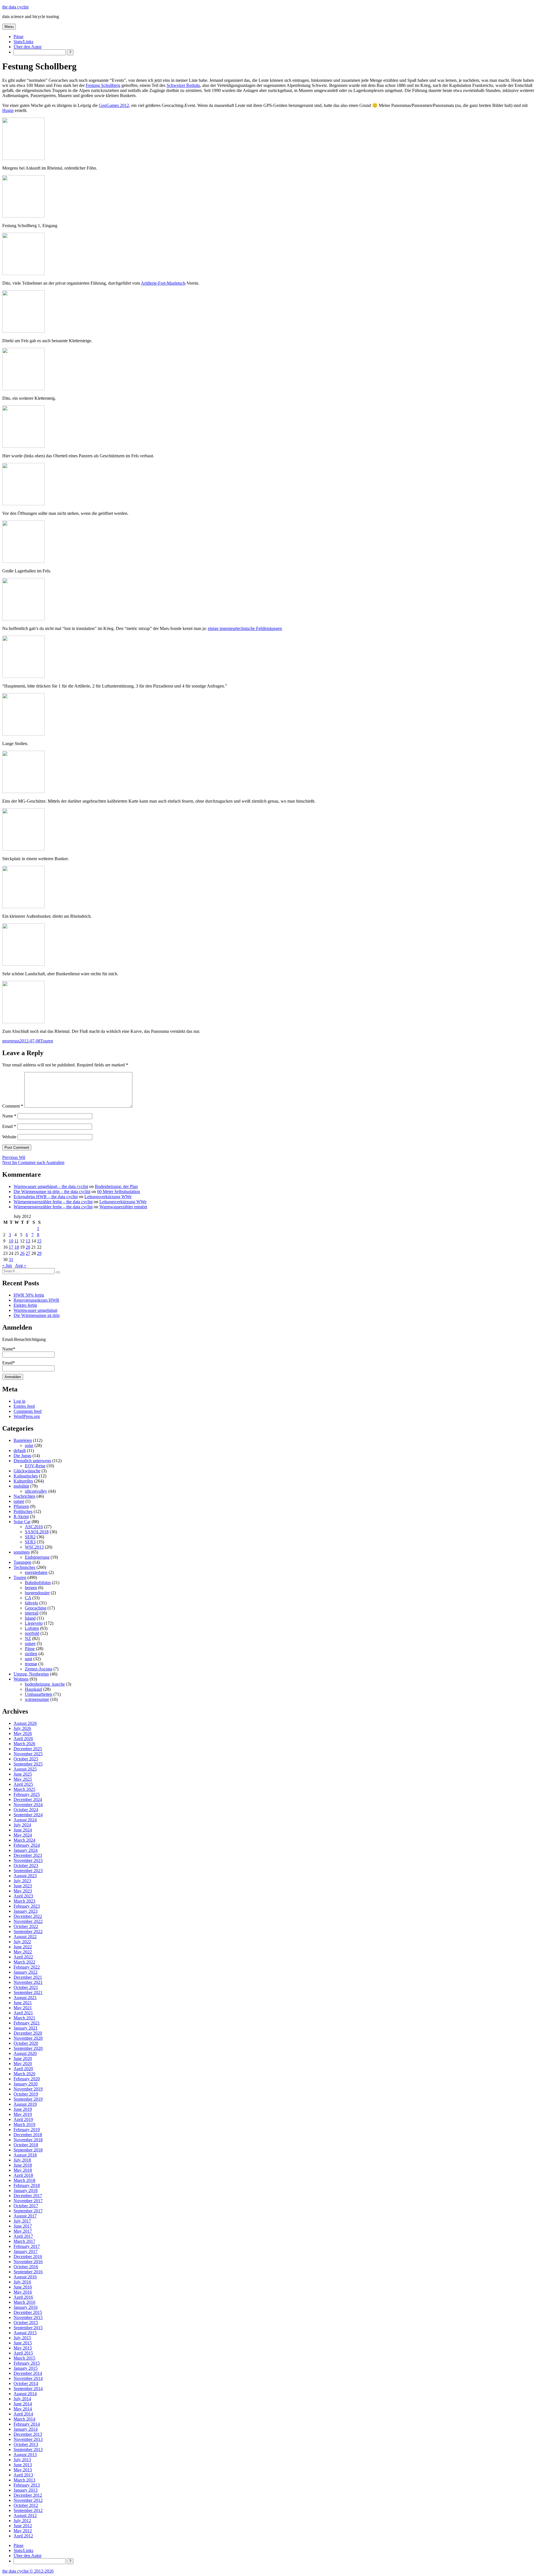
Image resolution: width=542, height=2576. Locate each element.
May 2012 (23, 2531)
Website (9, 1137)
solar (29, 1445)
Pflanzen (21, 1506)
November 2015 (28, 2317)
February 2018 (27, 2185)
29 (39, 1253)
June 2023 (23, 1886)
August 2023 (25, 1876)
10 (11, 1241)
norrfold (32, 1633)
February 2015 (27, 2363)
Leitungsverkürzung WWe (108, 1197)
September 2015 (28, 2328)
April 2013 (23, 2475)
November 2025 (28, 1754)
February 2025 (27, 1794)
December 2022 (28, 1916)
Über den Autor (28, 47)
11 (17, 1241)
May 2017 (23, 2231)
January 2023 (26, 1911)
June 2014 (23, 2404)
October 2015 (26, 2323)
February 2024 (27, 1845)
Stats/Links (23, 42)
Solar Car (22, 1522)
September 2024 (28, 1815)
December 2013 (28, 2434)
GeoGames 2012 (114, 105)
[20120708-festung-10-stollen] (23, 734)
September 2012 (28, 2510)
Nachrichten (24, 1496)
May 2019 (23, 2114)
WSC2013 (34, 1547)
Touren (47, 1041)
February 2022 (27, 1967)
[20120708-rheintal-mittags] (23, 1022)
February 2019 (27, 2130)
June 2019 (23, 2109)
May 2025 (23, 1779)
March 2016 (24, 2302)
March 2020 (24, 2074)
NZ (28, 1638)
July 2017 (22, 2221)
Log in (19, 1401)
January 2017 (26, 2251)
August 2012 (25, 2515)
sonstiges (22, 1552)
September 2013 (28, 2449)
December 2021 (28, 1977)
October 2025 (26, 1759)
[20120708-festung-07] (23, 561)
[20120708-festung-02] (23, 274)
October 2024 (26, 1810)
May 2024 (23, 1835)
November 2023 (28, 1860)
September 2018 (28, 2150)
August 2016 (25, 2277)
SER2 (30, 1537)
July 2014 (22, 2399)
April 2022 (23, 1957)
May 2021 (23, 2008)
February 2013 (27, 2485)
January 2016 (26, 2307)
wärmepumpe (37, 1699)
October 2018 (26, 2145)
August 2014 (25, 2394)
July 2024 (22, 1825)
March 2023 (24, 1901)
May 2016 (23, 2292)
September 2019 (28, 2099)
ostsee (19, 1501)
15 (39, 1241)
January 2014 (26, 2429)
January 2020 (26, 2084)
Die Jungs (22, 1456)
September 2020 (28, 2048)
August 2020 (25, 2053)
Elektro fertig (25, 1305)
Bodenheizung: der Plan (116, 1186)
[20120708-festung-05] (23, 446)
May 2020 (23, 2064)
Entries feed (24, 1406)
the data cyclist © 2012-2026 (28, 2571)
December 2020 (28, 2033)
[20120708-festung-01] (23, 216)
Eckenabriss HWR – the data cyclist (46, 1197)
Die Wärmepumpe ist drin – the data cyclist (52, 1192)
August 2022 (25, 1937)
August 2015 (25, 2333)
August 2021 (25, 1998)
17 (11, 1247)
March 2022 (24, 1962)
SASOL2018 (37, 1532)
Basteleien (23, 1440)
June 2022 (23, 1947)
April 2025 (23, 1784)
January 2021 (26, 2028)
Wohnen (21, 1679)
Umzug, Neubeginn (31, 1674)
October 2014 (26, 2383)
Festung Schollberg (103, 85)
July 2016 (22, 2282)
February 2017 (27, 2246)
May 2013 (23, 2470)
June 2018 (23, 2165)
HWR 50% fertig (29, 1295)
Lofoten (32, 1628)
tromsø (31, 1664)
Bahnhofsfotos (38, 1583)
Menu (9, 27)
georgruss (11, 1041)
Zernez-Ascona (39, 1669)
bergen (31, 1588)
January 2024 (26, 1850)
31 (11, 1260)
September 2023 (28, 1871)
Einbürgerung (37, 1557)
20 (28, 1247)
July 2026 (22, 1728)
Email (9, 1126)
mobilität (21, 1486)
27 (28, 1253)
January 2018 (26, 2190)
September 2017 (28, 2211)
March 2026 (24, 1744)
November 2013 (28, 2439)
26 (22, 1253)
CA (28, 1598)
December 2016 (28, 2257)
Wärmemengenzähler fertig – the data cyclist (53, 1202)
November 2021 (28, 1982)
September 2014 (28, 2389)
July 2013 (22, 2460)
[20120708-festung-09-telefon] (23, 676)
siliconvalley (36, 1491)
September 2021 (28, 1992)
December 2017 (28, 2196)
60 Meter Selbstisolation (119, 1192)
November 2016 (28, 2262)
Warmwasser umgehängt (35, 1310)
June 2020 (23, 2058)
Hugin (8, 110)
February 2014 (27, 2424)
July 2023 (22, 1881)
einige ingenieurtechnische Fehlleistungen (245, 628)
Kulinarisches (26, 1476)
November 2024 (28, 1805)
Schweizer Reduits (183, 85)
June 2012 (23, 2526)
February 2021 (27, 2023)
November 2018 (28, 2140)
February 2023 (27, 1906)
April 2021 (23, 2013)
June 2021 (23, 2003)
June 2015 (23, 2343)
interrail (32, 1613)
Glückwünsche (27, 1471)
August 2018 (25, 2155)
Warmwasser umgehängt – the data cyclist (51, 1186)
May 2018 (23, 2170)
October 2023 (26, 1865)
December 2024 (28, 1799)
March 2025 (24, 1789)
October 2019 (26, 2094)
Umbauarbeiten (39, 1694)
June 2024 (23, 1830)
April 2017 (23, 2236)
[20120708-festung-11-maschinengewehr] (23, 791)
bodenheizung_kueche (45, 1684)
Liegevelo (34, 1623)
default (20, 1450)
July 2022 (22, 1942)
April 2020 (23, 2069)
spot (29, 1659)
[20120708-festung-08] (23, 619)
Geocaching (36, 1608)
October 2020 (26, 2043)
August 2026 (25, 1723)
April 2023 (23, 1896)
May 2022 (23, 1952)
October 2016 (26, 2267)
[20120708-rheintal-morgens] (23, 158)
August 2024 (25, 1820)
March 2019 (24, 2124)
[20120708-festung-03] (23, 331)
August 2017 (25, 2216)
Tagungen (22, 1562)
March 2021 (24, 2018)
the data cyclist (15, 7)
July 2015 (22, 2338)
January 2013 (26, 2490)
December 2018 (28, 2135)
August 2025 (25, 1769)
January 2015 (26, 2368)
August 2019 (25, 2104)
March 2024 (24, 1840)
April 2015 (23, 2353)
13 (28, 1241)
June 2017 (23, 2226)
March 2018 (24, 2180)
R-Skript (21, 1517)
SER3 (30, 1542)
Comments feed (28, 1411)
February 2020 (27, 2079)
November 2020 (28, 2038)
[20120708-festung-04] (23, 389)
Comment (13, 1106)
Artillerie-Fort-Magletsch (163, 283)
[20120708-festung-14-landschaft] (23, 964)
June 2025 (23, 1774)
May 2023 (23, 1891)
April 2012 (23, 2536)
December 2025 (28, 1749)
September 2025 (28, 1764)
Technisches (24, 1567)
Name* (9, 1349)
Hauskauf (33, 1689)
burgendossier (37, 1593)
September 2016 (28, 2272)
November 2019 (28, 2089)
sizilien (31, 1654)
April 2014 (23, 2414)
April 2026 (23, 1739)
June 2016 (23, 2287)
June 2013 (23, 2465)
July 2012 (22, 2521)
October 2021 (26, 1987)
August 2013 (25, 2455)
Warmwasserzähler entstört (123, 1207)
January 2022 (26, 1972)
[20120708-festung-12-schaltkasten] (23, 849)
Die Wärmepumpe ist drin (37, 1315)
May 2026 (23, 1733)
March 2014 (24, 2419)
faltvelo (31, 1603)
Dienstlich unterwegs (32, 1461)
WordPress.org (27, 1416)
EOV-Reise (35, 1466)
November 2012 (28, 2500)
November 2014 (28, 2378)
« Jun (7, 1265)
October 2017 (26, 2206)
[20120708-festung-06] (23, 504)
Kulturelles (23, 1481)
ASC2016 (34, 1527)
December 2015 (28, 2312)
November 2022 (28, 1921)
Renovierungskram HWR (36, 1300)
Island (30, 1618)
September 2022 (28, 1932)
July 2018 (22, 2160)
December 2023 (28, 1855)
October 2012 (26, 2505)
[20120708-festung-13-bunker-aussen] (23, 907)
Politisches (23, 1511)
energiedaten (36, 1572)
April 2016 (23, 2297)
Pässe (18, 37)
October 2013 (26, 2444)
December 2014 (28, 2373)
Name (9, 1116)
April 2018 (23, 2175)
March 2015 (24, 2358)
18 (17, 1247)
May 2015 (23, 2348)
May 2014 (23, 2409)
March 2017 (24, 2241)
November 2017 (28, 2201)
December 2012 (28, 2495)
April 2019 (23, 2119)
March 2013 (24, 2480)
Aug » (21, 1265)
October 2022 (26, 1926)
